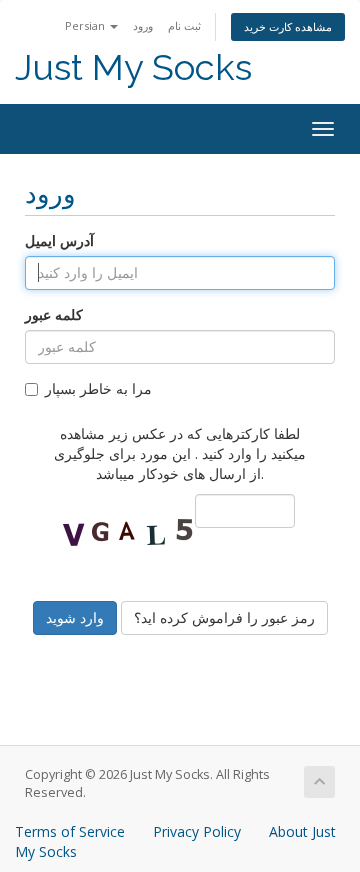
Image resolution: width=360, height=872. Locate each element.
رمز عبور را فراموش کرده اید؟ (224, 617)
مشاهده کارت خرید (288, 26)
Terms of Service (70, 831)
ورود (143, 25)
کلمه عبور (54, 314)
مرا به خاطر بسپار (98, 388)
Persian (86, 25)
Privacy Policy (197, 831)
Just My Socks (133, 67)
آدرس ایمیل (59, 240)
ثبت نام (184, 25)
